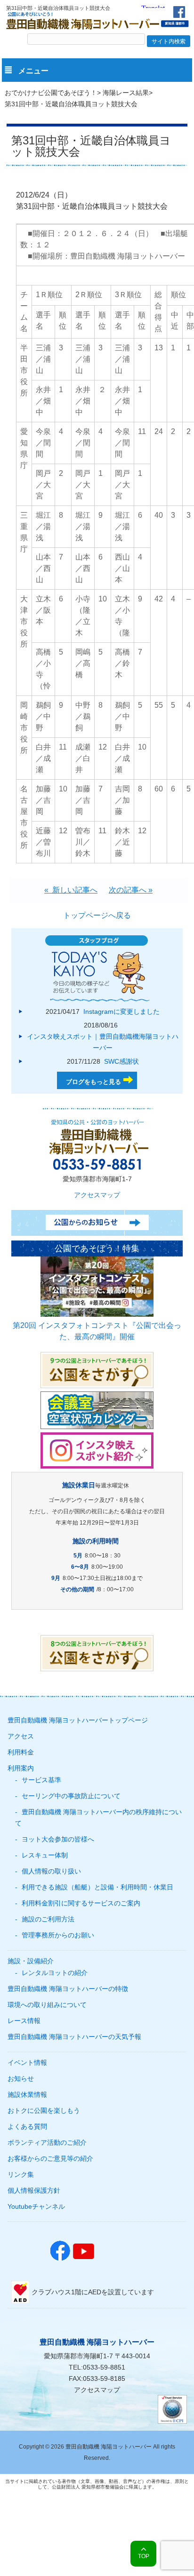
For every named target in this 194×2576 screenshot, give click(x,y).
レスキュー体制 (45, 1855)
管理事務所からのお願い (58, 1935)
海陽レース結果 (126, 93)
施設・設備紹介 (31, 1961)
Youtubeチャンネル (36, 2206)
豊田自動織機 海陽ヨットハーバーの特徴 (68, 1989)
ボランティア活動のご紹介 (47, 2142)
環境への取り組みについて (47, 2005)
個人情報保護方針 (34, 2190)
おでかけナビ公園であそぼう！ (51, 93)
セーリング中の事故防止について (71, 1796)
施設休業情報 (27, 2094)
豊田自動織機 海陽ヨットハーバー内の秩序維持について (98, 1817)
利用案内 (21, 1768)
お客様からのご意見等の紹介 (50, 2158)
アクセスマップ (97, 1195)
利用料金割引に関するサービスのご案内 (81, 1903)
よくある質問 (27, 2126)
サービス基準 (41, 1780)
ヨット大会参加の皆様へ (58, 1839)
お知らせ (21, 2078)
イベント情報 (27, 2062)
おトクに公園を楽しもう (44, 2110)
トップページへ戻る (97, 915)
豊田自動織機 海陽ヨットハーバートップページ (78, 1720)
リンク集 (21, 2174)
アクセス (21, 1736)
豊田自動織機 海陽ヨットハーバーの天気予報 (74, 2037)
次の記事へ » (131, 890)
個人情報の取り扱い (51, 1871)
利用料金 (21, 1752)
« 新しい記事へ (71, 890)
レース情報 (24, 2021)
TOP (144, 2556)
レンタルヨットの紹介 (55, 1973)
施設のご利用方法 (48, 1919)
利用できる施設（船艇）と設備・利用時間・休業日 (97, 1887)
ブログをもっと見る (93, 1082)
